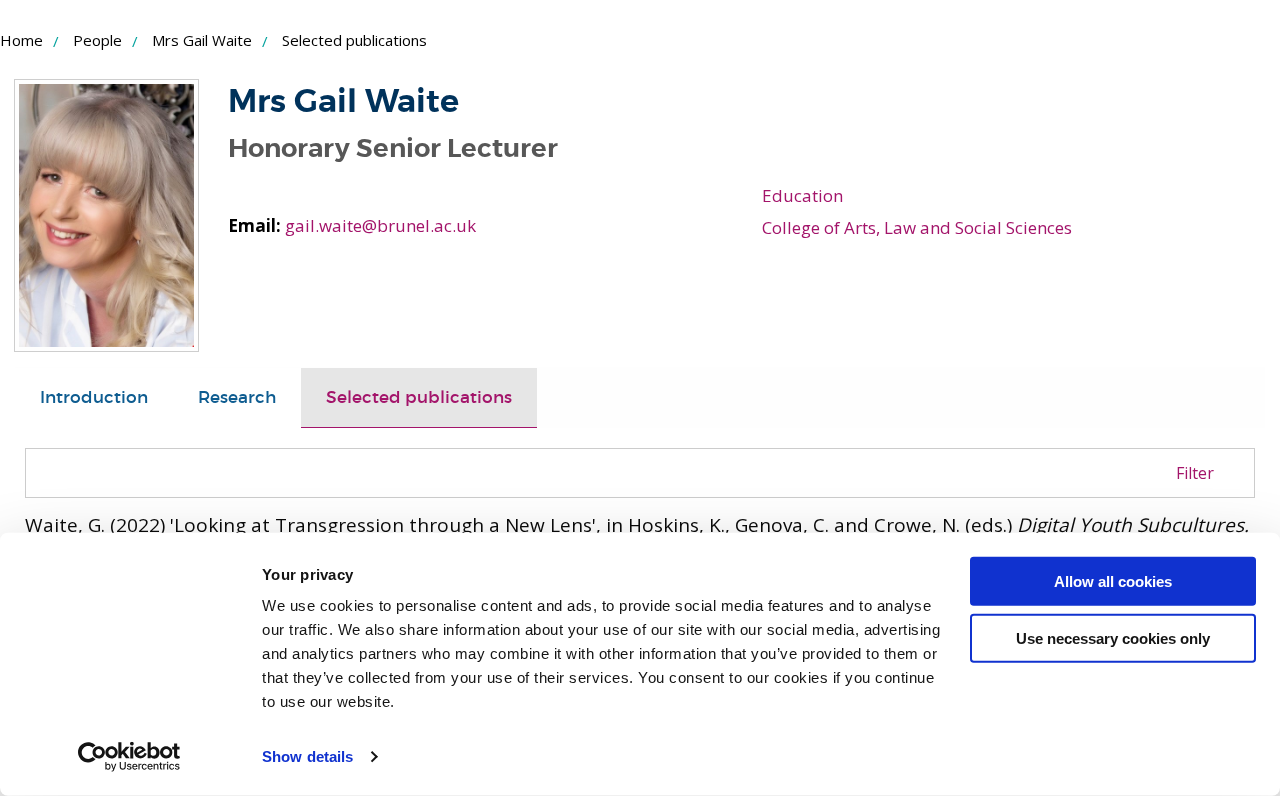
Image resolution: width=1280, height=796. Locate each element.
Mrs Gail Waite (202, 40)
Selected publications (419, 397)
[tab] (94, 398)
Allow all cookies (1113, 581)
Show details (307, 756)
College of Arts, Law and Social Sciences (917, 227)
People (97, 40)
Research (237, 397)
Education (802, 195)
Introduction (94, 397)
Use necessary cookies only (1113, 637)
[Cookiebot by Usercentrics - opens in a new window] (129, 757)
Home (21, 40)
